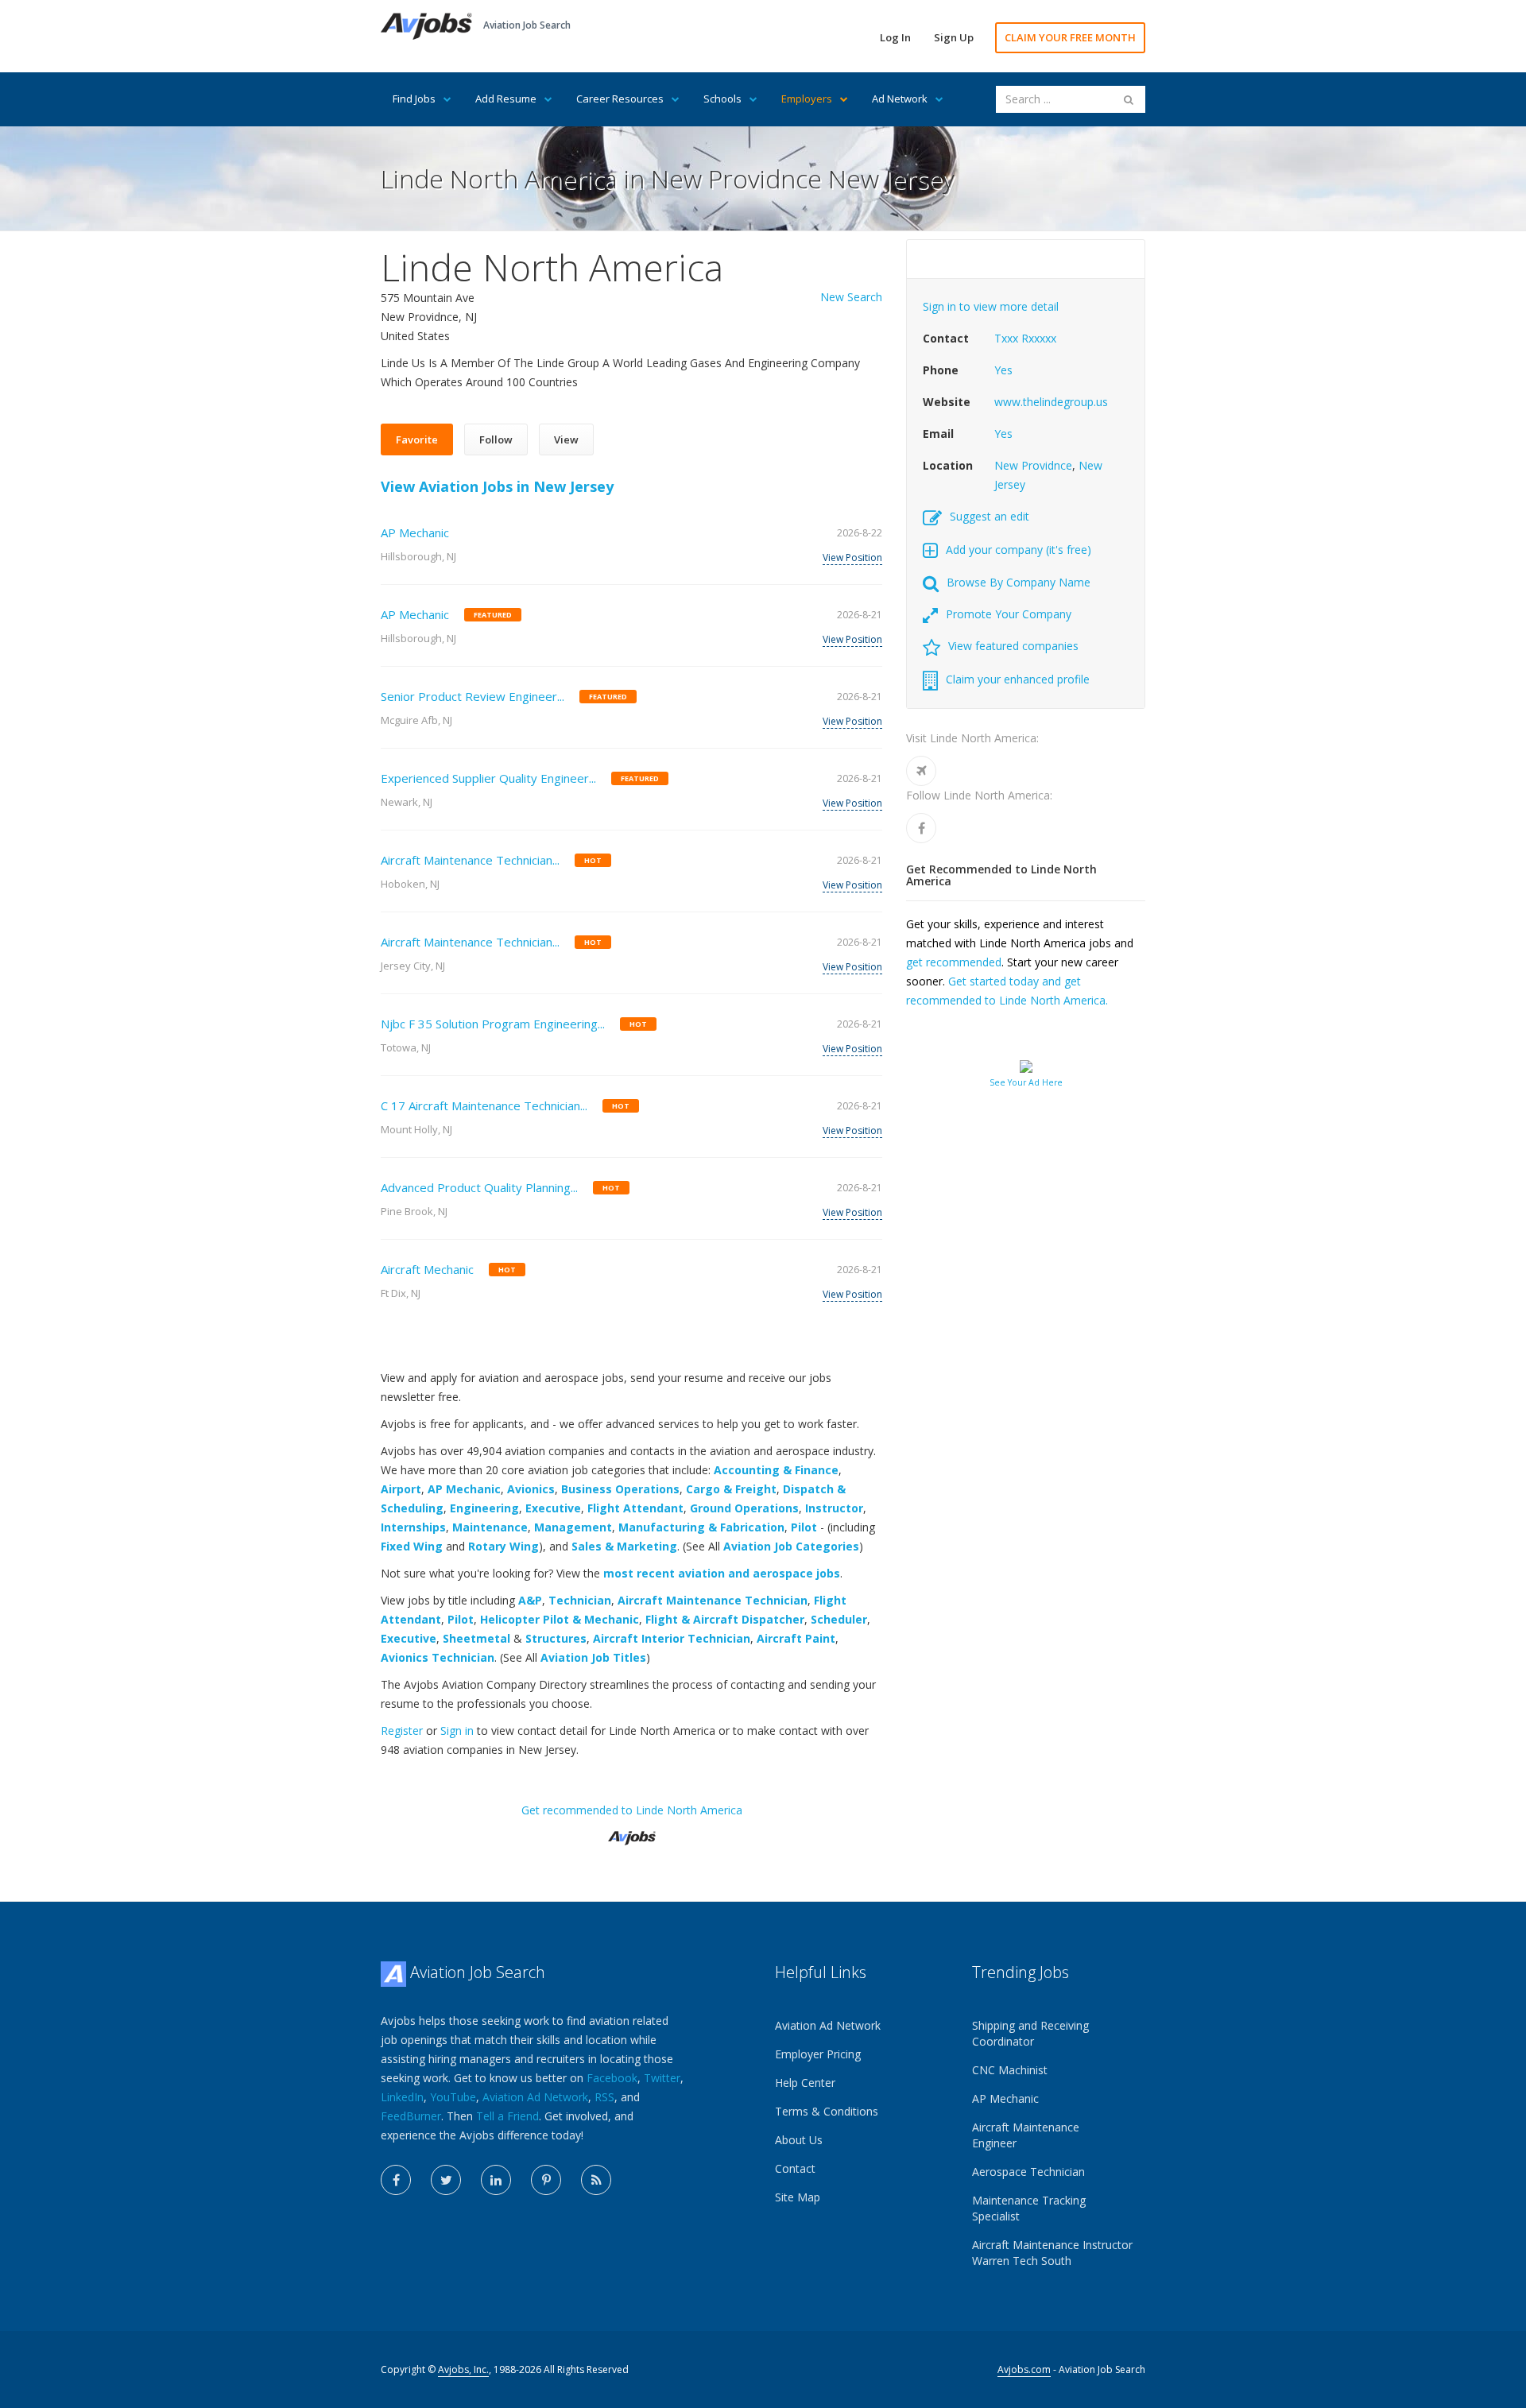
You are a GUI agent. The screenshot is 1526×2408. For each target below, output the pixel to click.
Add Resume (506, 99)
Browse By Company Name (1019, 582)
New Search (851, 297)
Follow (496, 439)
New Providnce (1033, 465)
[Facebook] (921, 828)
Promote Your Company (1009, 614)
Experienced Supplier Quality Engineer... (488, 778)
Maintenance (490, 1527)
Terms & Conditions (827, 2111)
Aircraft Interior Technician (672, 1638)
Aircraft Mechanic (427, 1269)
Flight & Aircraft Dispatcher (725, 1619)
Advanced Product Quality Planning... (479, 1187)
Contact (795, 2168)
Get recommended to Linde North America (632, 1810)
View (566, 439)
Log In (895, 37)
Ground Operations (744, 1508)
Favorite (417, 439)
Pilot (804, 1527)
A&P (530, 1600)
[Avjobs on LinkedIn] (496, 2180)
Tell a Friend (507, 2116)
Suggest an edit (990, 516)
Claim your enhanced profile (1018, 679)
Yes (1003, 370)
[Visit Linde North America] (921, 771)
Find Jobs (414, 99)
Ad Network (900, 99)
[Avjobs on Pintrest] (546, 2180)
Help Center (805, 2083)
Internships (413, 1527)
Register (402, 1731)
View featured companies (1013, 646)
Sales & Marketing (624, 1546)
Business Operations (620, 1489)
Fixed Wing (412, 1546)
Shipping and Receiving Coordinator (1030, 2033)
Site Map (798, 2197)
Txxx (1006, 338)
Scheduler (839, 1619)
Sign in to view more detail (991, 306)
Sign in (457, 1731)
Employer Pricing (818, 2054)
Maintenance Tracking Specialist (1029, 2208)
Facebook (612, 2078)
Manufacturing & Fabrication (701, 1527)
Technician (580, 1600)
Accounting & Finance (776, 1470)
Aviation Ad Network (535, 2097)
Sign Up (954, 37)
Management (573, 1527)
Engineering (484, 1508)
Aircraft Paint (796, 1638)
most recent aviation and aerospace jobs (722, 1573)
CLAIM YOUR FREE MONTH (1070, 37)
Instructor (834, 1508)
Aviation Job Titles (593, 1657)
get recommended (954, 962)
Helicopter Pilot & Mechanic (560, 1619)
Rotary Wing (504, 1546)
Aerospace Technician (1028, 2172)
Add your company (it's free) (1019, 550)
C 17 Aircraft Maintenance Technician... (484, 1105)
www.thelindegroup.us (1051, 402)
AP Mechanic (415, 532)
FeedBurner (411, 2116)
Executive (553, 1508)
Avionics (531, 1489)
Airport (401, 1489)
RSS (604, 2097)
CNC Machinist (1010, 2070)
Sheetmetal (476, 1638)
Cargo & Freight (731, 1489)
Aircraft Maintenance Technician (713, 1600)
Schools (722, 99)
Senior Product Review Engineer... (473, 696)
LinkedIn (402, 2097)
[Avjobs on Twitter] (446, 2180)
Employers (807, 99)
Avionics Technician (438, 1657)
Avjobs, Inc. (463, 2369)
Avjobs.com (1024, 2369)
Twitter (662, 2078)
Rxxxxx (1039, 338)
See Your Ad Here (1026, 1082)
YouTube (453, 2097)
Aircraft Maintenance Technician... (470, 860)
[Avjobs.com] (632, 1831)
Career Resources (620, 99)
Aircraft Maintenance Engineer (1026, 2135)
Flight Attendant (635, 1508)
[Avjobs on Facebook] (396, 2180)
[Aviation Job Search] (426, 25)
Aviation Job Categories (791, 1546)
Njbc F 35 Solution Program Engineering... (493, 1024)
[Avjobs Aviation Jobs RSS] (596, 2180)
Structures (556, 1638)
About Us (799, 2140)
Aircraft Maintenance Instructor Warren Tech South (1052, 2253)
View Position (852, 557)
